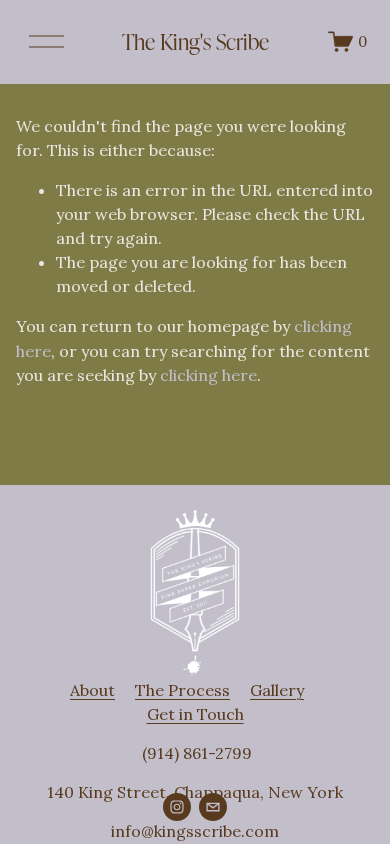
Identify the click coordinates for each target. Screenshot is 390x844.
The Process (182, 690)
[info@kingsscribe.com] (213, 807)
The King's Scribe (195, 41)
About (92, 690)
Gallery (277, 690)
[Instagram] (177, 807)
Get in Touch (195, 714)
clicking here (208, 375)
